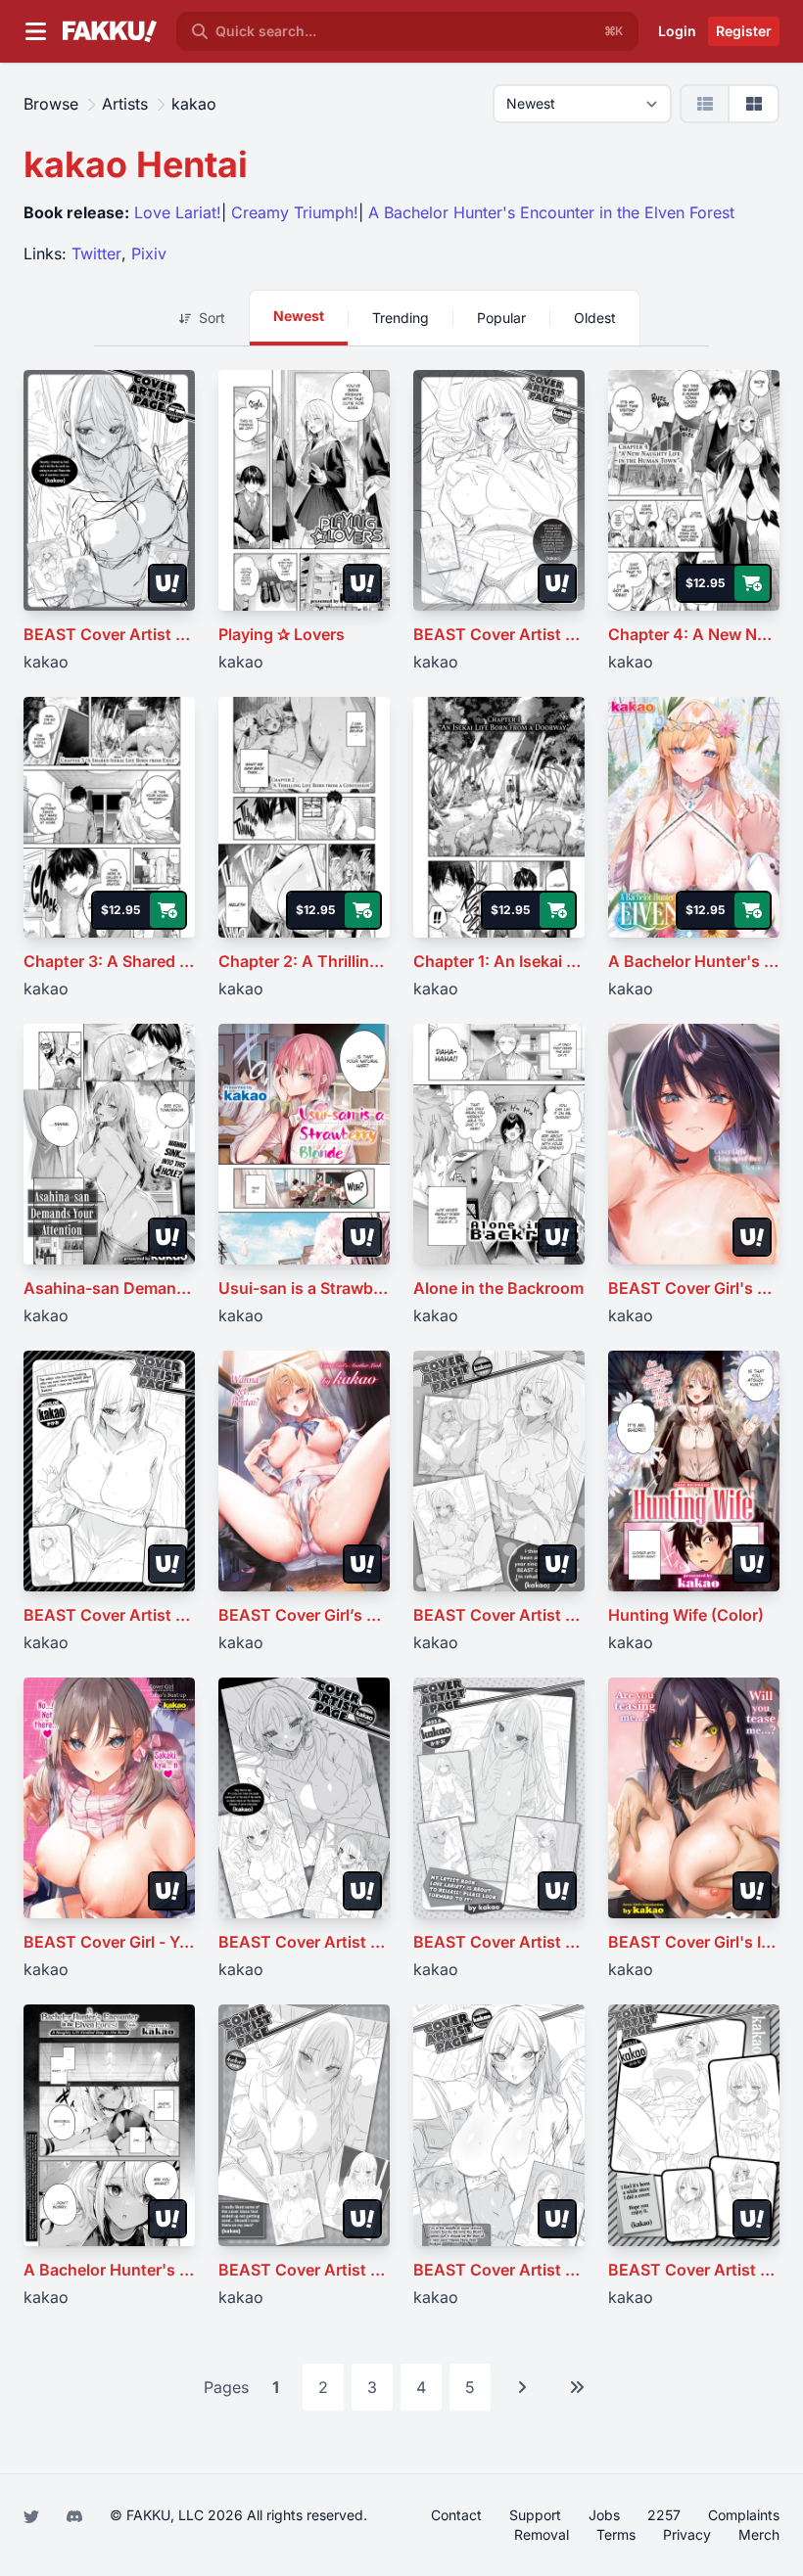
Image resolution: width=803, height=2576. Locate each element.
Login (677, 31)
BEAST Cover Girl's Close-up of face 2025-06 (694, 1288)
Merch (759, 2534)
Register (744, 31)
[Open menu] (35, 31)
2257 (664, 2515)
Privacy (687, 2534)
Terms (616, 2534)
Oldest (595, 318)
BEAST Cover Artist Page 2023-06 (499, 1942)
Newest (299, 316)
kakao (46, 662)
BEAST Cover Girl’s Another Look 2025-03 (304, 1615)
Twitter (96, 253)
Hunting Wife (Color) (686, 1615)
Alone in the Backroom (498, 1288)
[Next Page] (522, 2387)
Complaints (744, 2515)
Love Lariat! (178, 212)
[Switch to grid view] (754, 103)
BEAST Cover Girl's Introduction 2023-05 (694, 1942)
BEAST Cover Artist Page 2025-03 (499, 1615)
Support (535, 2515)
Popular (501, 318)
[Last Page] (577, 2387)
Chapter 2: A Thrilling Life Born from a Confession (304, 961)
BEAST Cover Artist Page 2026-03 (109, 634)
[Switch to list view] (706, 103)
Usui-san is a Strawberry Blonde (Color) (304, 1288)
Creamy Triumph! (295, 212)
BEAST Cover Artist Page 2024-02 (499, 2270)
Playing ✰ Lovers (282, 634)
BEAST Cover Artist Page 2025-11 (499, 634)
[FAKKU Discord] (76, 2515)
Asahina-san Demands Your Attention (109, 1288)
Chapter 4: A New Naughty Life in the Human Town (694, 634)
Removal (542, 2534)
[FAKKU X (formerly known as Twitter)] (33, 2515)
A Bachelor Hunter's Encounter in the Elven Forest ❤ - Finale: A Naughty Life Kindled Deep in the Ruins (109, 2270)
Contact (456, 2515)
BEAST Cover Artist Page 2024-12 (304, 1942)
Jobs (604, 2515)
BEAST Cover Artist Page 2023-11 (694, 2270)
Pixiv (149, 253)
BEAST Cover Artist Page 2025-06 (109, 1615)
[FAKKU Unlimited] (167, 583)
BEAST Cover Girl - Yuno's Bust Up (109, 1942)
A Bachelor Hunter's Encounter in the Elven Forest (551, 212)
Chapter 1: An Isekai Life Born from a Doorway (499, 961)
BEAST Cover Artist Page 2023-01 (304, 2270)
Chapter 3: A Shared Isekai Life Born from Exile (109, 961)
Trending (401, 318)
